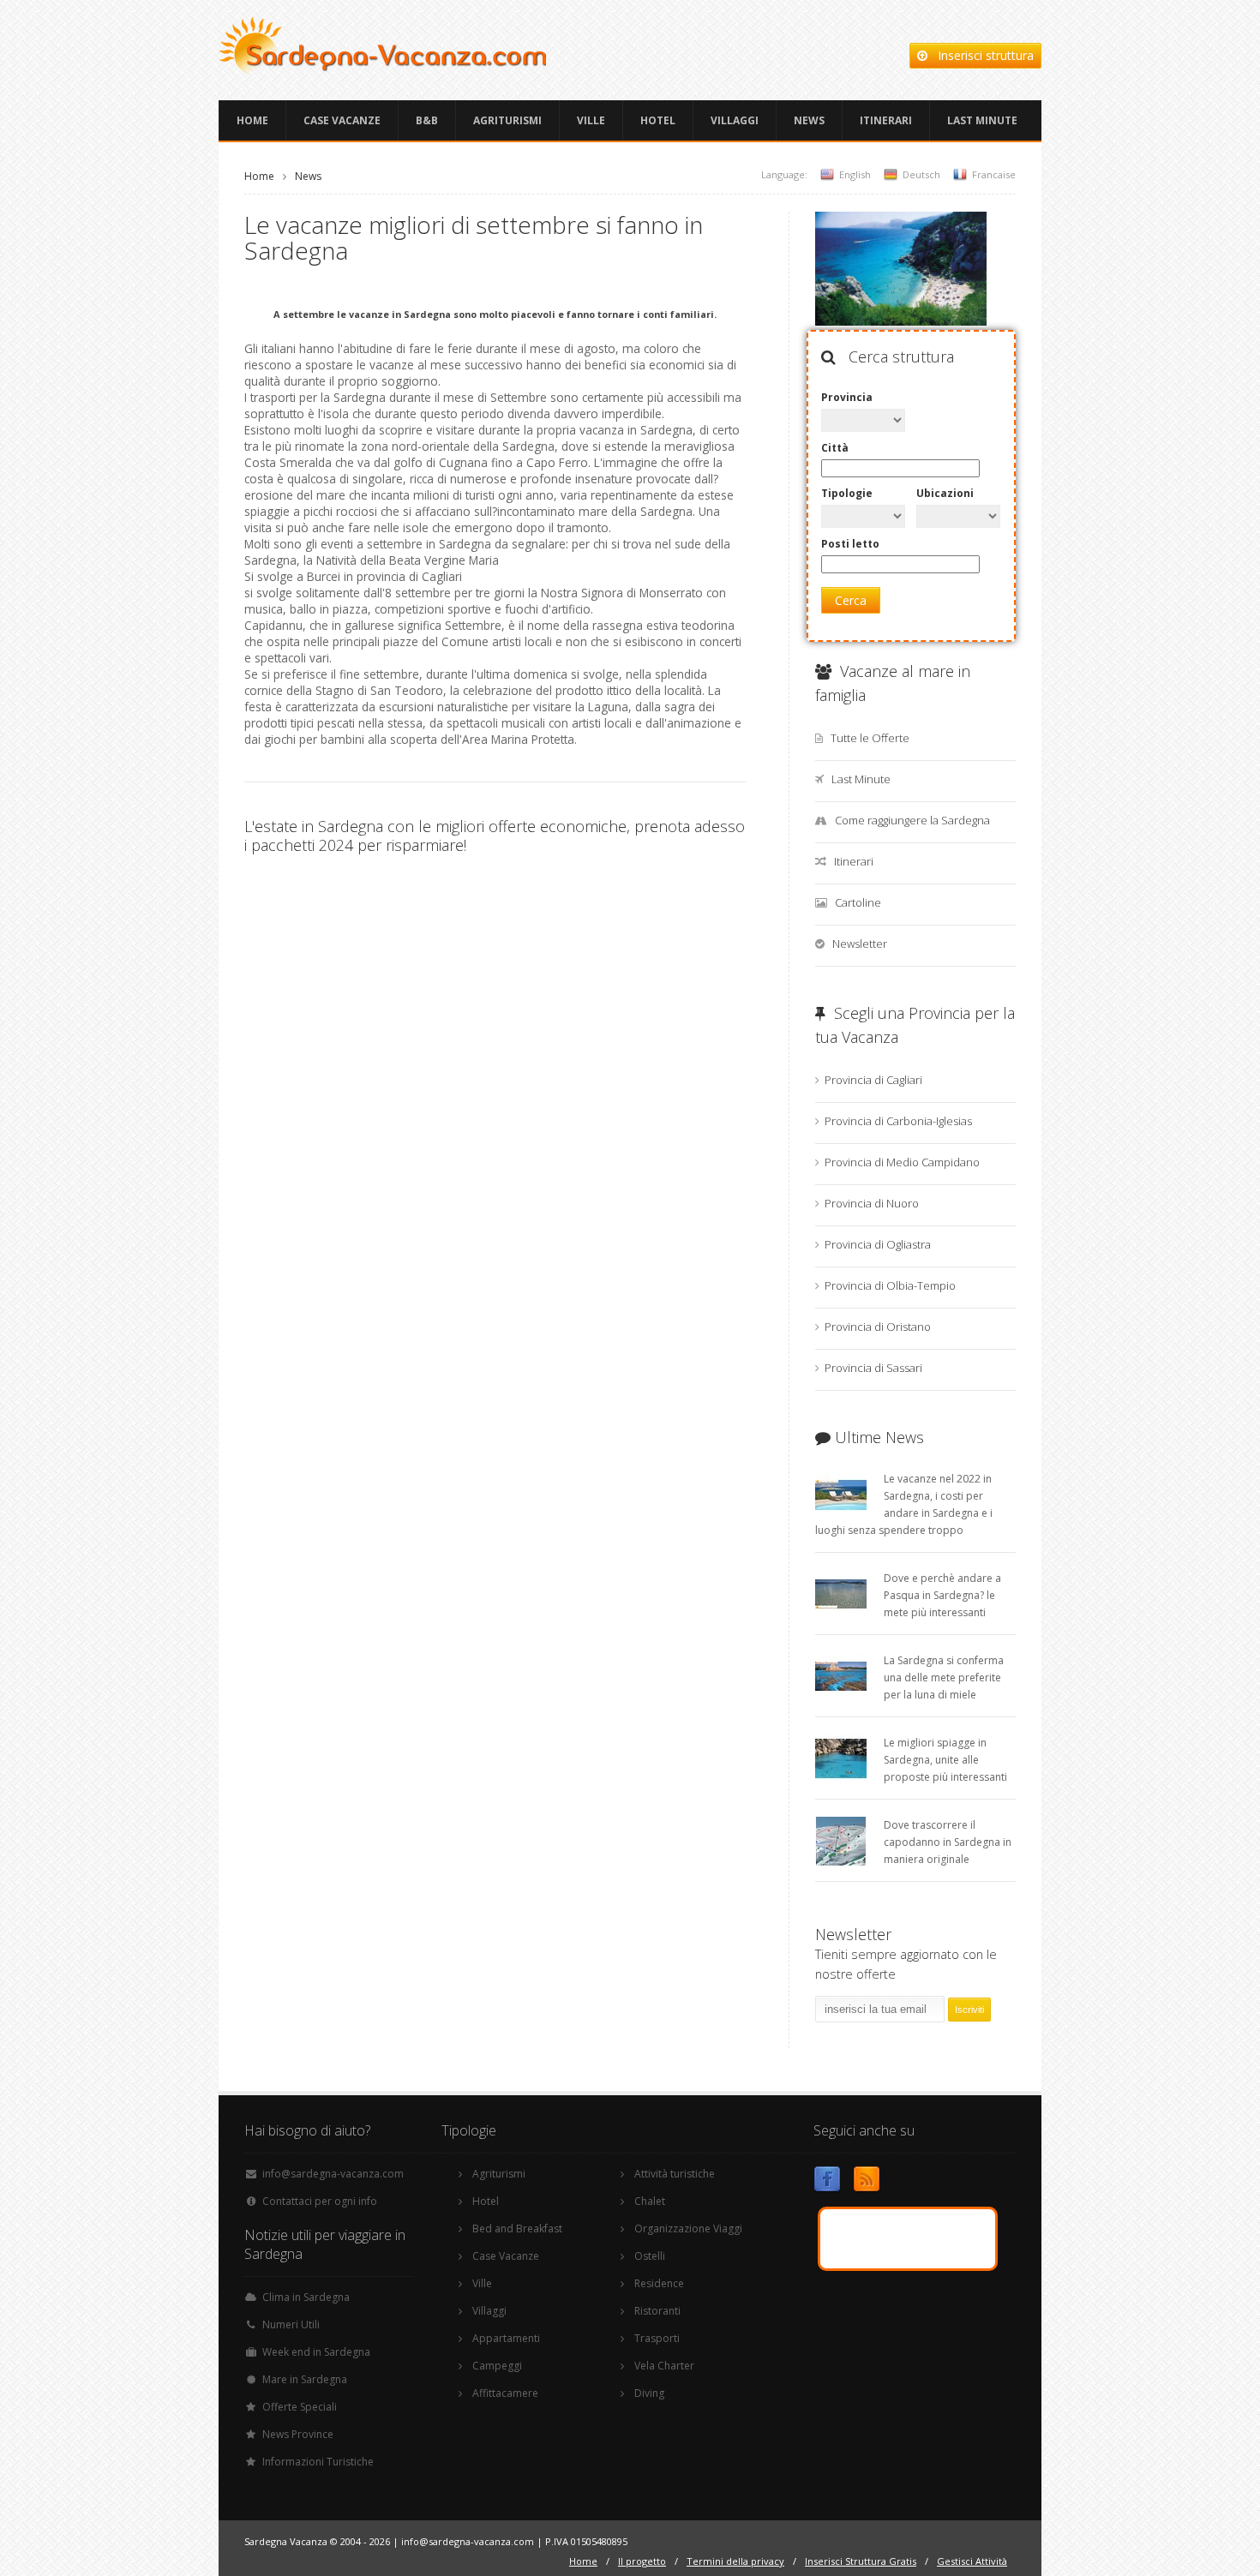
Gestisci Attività (972, 2561)
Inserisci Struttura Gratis (861, 2561)
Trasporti (657, 2338)
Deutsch (921, 174)
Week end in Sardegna (316, 2352)
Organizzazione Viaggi (688, 2229)
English (855, 174)
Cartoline (858, 902)
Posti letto (850, 544)
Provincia (847, 397)
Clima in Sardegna (306, 2297)
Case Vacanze (342, 120)
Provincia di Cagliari (873, 1080)
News (809, 120)
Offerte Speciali (300, 2407)
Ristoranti (657, 2311)
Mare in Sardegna (305, 2379)
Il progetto (642, 2561)
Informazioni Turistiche (318, 2462)
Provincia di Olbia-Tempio (890, 1285)
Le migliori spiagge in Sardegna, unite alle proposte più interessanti (945, 1760)
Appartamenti (506, 2338)
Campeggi (497, 2366)
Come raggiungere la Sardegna (912, 820)
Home (252, 120)
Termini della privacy (735, 2561)
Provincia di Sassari (873, 1368)
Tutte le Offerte (870, 738)
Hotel (658, 120)
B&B (427, 120)
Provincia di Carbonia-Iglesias (898, 1121)
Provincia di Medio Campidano (902, 1162)
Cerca (851, 600)
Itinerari (886, 120)
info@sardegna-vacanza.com (333, 2174)
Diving (649, 2393)
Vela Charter (664, 2366)
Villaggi (735, 120)
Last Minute (982, 120)
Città (835, 448)
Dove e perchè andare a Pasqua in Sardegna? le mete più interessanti (942, 1595)
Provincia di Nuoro (872, 1203)
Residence (659, 2283)
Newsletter (860, 944)
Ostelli (650, 2256)
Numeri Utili (291, 2324)
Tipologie (847, 493)
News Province (298, 2434)
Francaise (994, 174)
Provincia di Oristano (878, 1327)
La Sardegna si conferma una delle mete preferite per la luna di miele (944, 1677)
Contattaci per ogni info (320, 2201)
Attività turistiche (675, 2174)
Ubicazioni (945, 493)
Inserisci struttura (981, 55)
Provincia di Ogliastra (878, 1244)
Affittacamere (505, 2393)
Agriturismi (507, 120)
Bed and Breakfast (517, 2229)
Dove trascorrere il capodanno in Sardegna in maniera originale (948, 1842)
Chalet (650, 2201)
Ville (591, 120)
